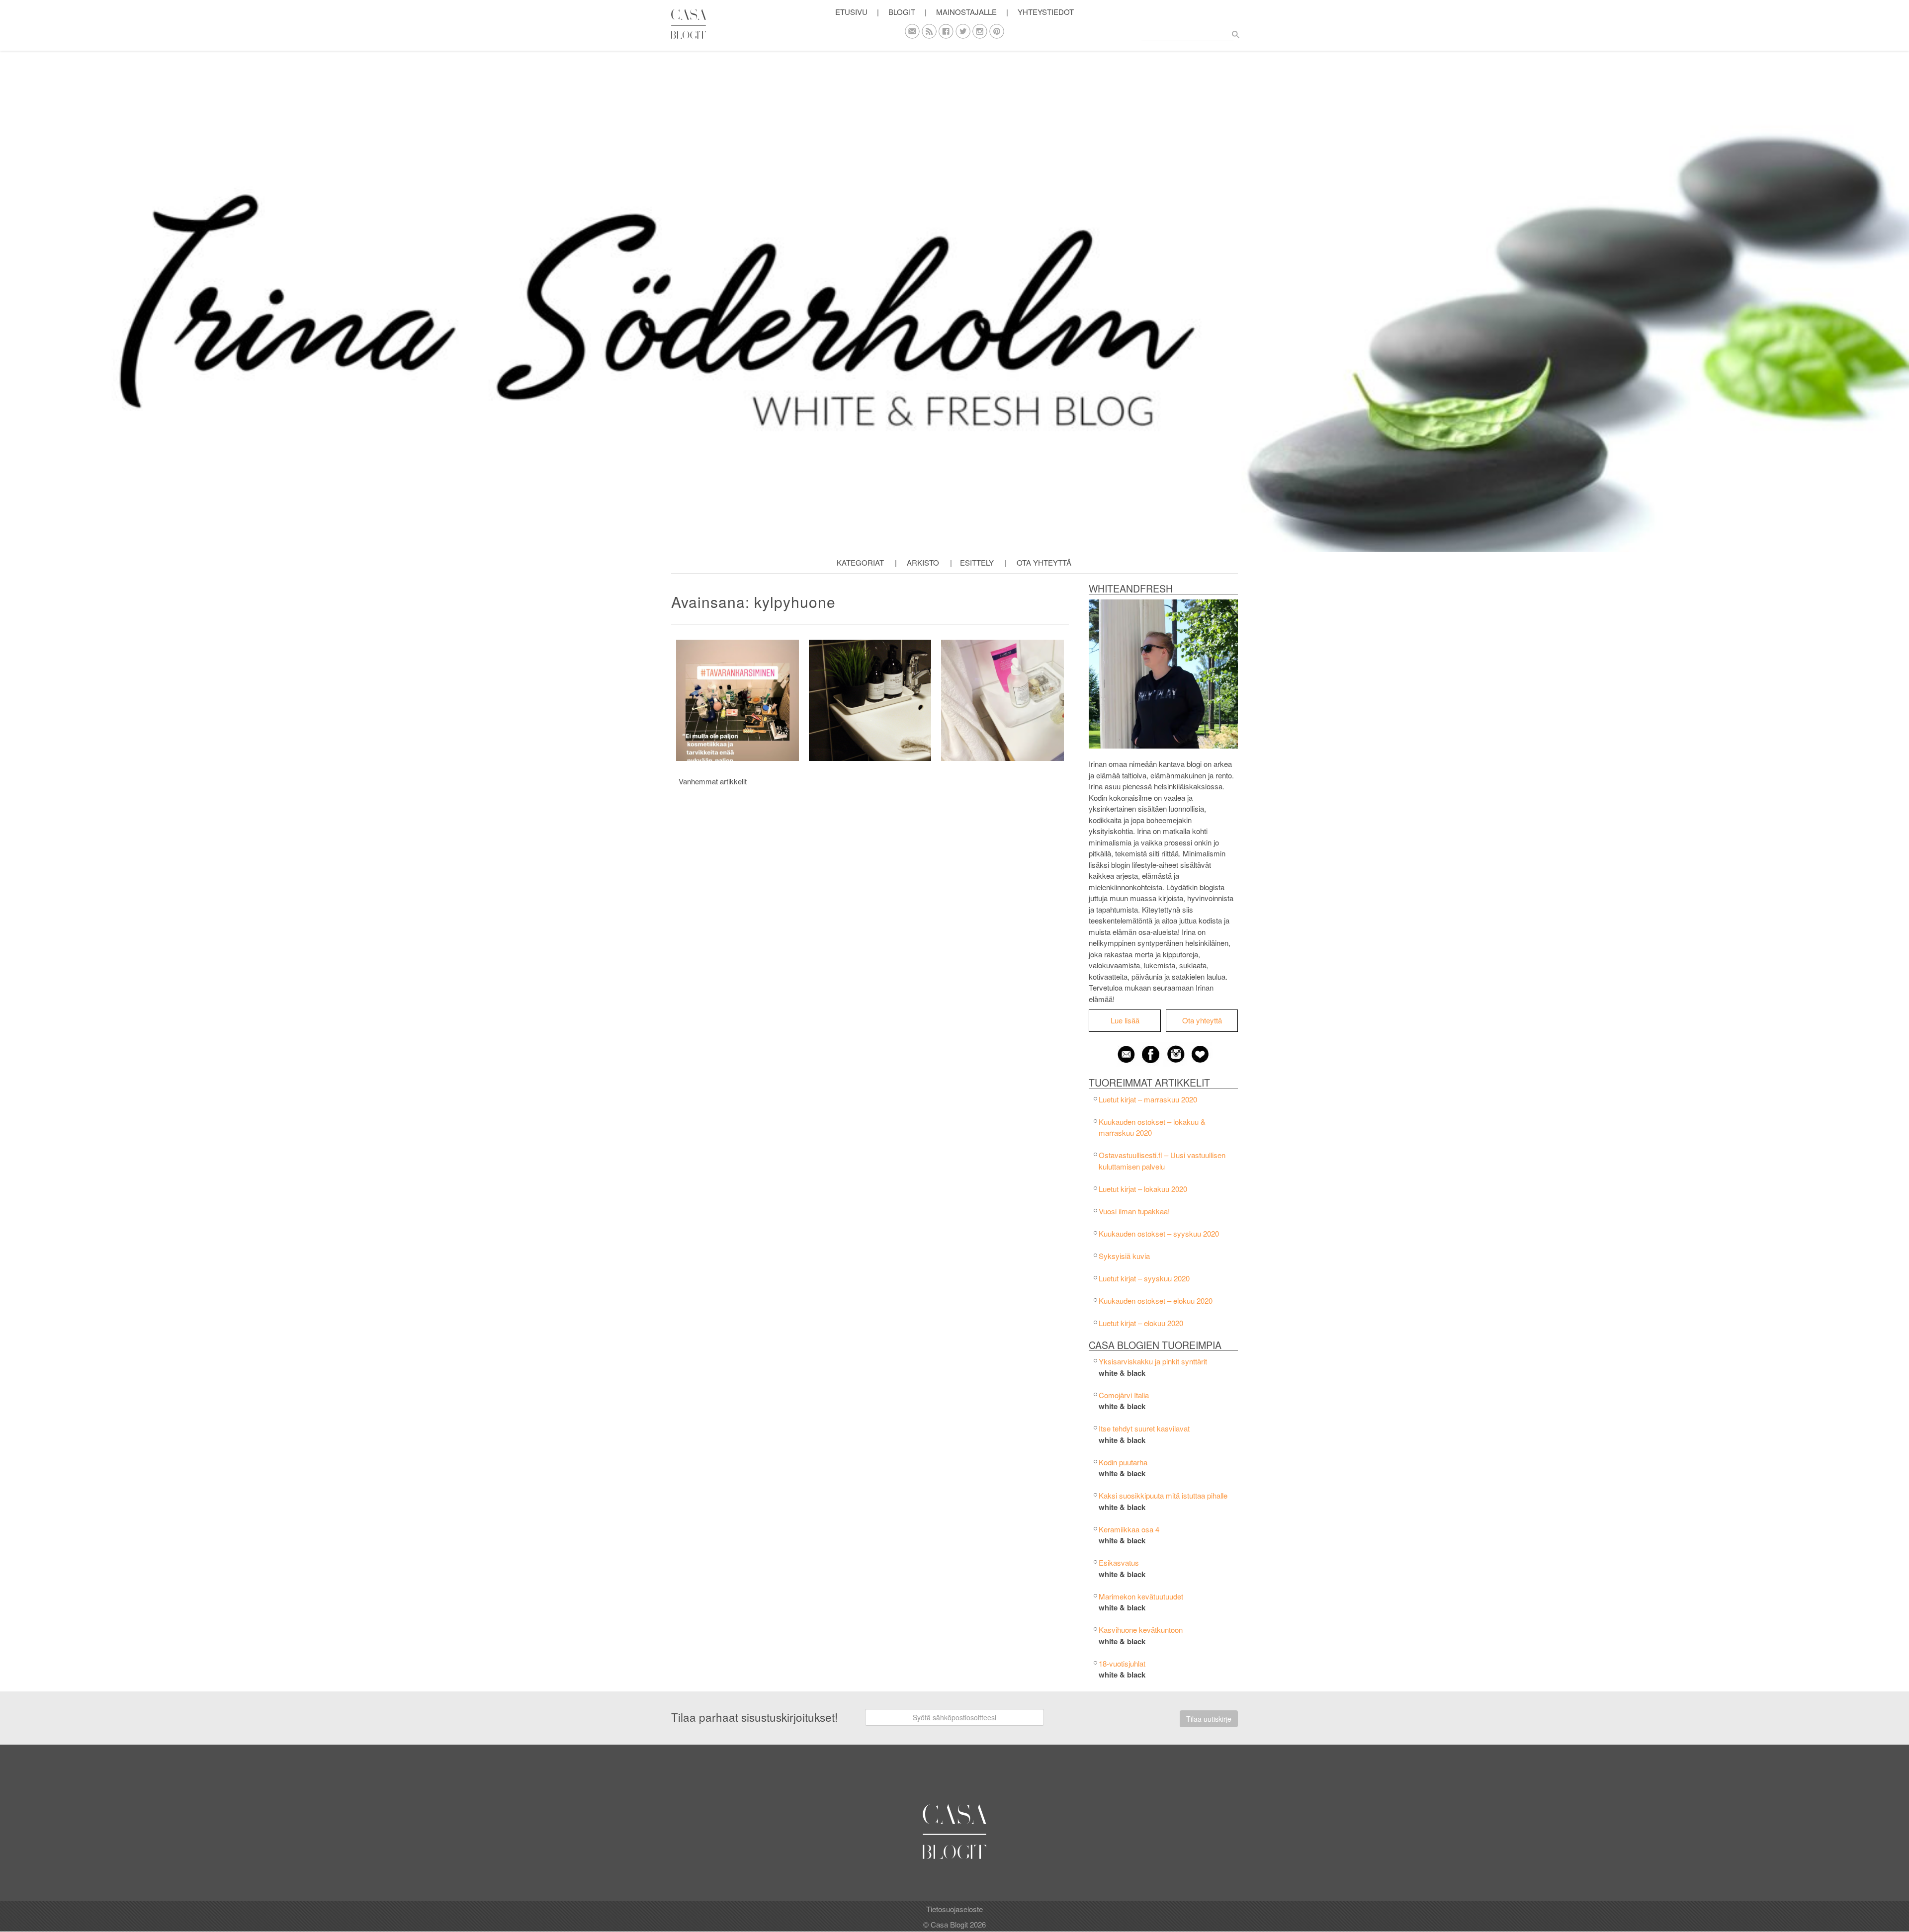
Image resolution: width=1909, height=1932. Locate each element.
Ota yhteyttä (1044, 562)
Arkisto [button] (923, 562)
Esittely (977, 562)
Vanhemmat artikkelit (713, 781)
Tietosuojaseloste (954, 1909)
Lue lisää (1125, 1020)
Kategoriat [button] (860, 562)
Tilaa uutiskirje (1209, 1719)
